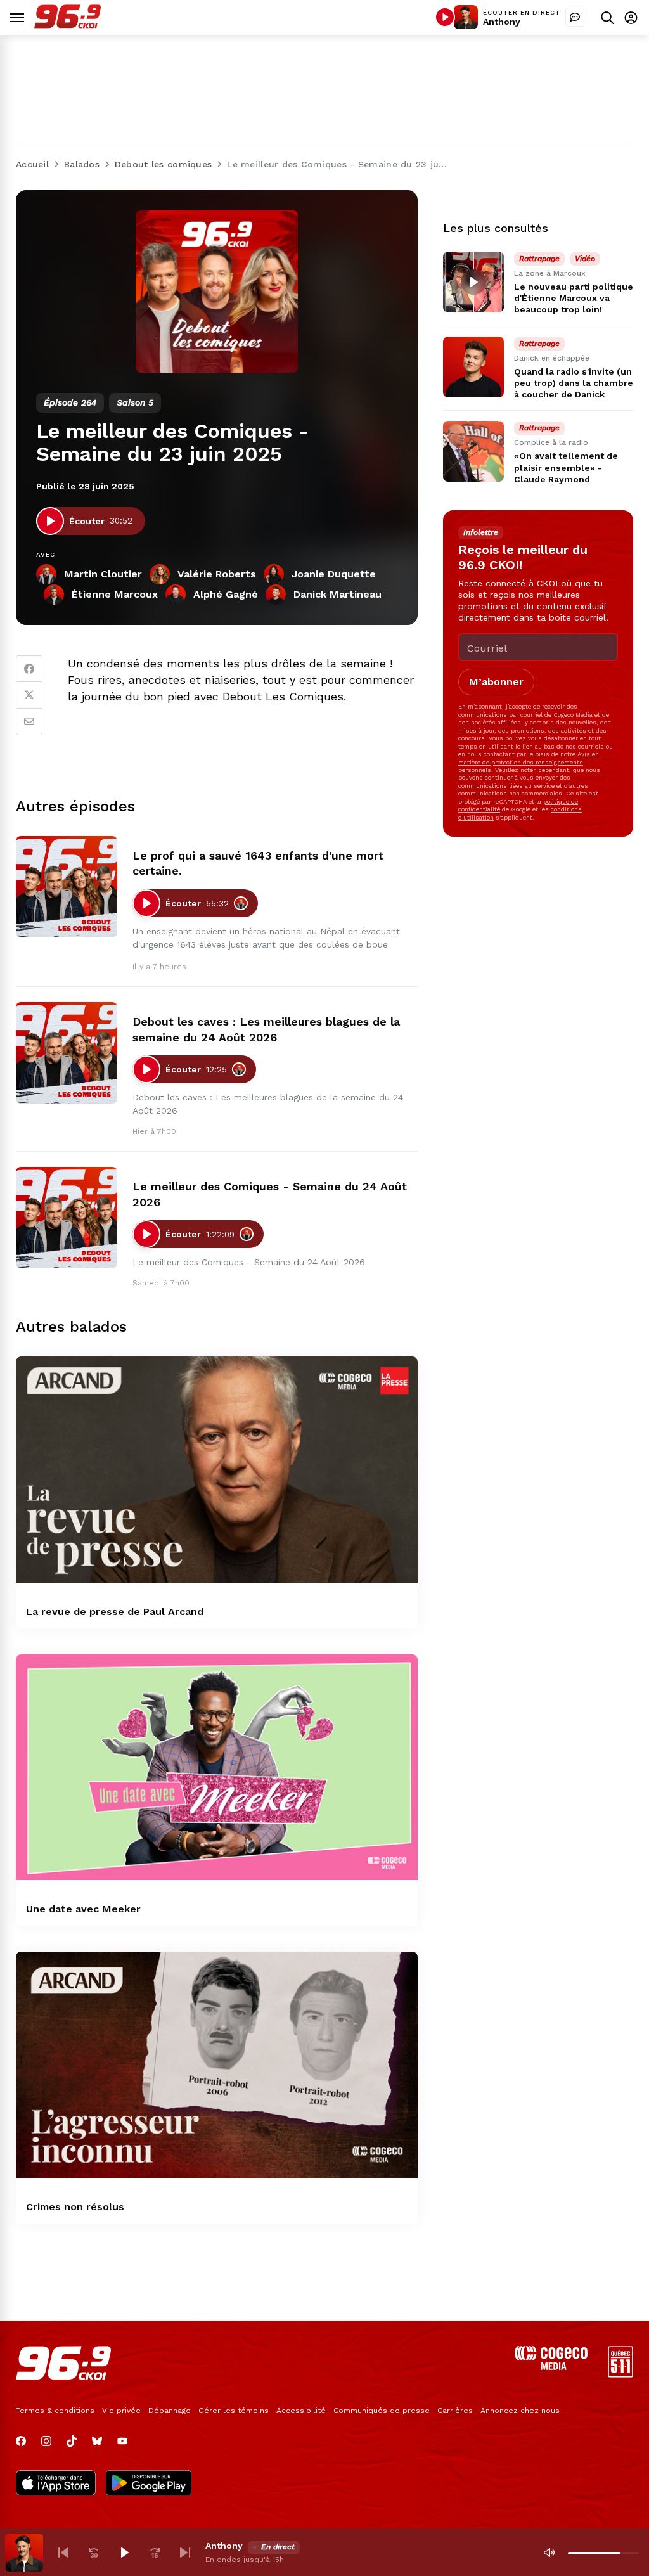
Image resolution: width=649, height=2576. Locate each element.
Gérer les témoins (234, 2411)
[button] (63, 2553)
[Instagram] (46, 2441)
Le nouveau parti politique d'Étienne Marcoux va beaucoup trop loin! (574, 298)
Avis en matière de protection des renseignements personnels (529, 762)
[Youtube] (122, 2441)
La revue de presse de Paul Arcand (115, 1612)
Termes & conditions (55, 2411)
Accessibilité (301, 2411)
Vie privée (121, 2411)
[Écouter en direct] (445, 17)
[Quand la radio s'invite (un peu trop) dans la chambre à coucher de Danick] (473, 367)
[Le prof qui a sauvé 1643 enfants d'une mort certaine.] (67, 887)
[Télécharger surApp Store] (56, 2484)
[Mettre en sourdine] (549, 2553)
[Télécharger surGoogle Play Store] (149, 2484)
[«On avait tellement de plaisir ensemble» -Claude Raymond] (473, 451)
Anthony (502, 22)
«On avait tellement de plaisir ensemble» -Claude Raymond (566, 467)
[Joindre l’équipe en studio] (575, 17)
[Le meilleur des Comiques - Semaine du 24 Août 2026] (67, 1218)
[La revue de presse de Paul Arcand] (217, 1470)
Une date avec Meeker (83, 1909)
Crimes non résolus (75, 2207)
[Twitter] (29, 695)
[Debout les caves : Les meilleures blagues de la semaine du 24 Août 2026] (67, 1053)
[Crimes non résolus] (217, 2065)
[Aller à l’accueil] (67, 25)
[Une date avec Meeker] (217, 1768)
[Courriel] (29, 722)
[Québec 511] (620, 2374)
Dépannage (170, 2411)
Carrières (455, 2411)
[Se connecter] (631, 17)
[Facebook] (29, 669)
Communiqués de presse (382, 2411)
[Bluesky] (97, 2441)
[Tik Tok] (72, 2441)
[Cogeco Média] (551, 2367)
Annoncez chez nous (520, 2411)
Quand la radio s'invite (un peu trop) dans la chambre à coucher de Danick (574, 383)
